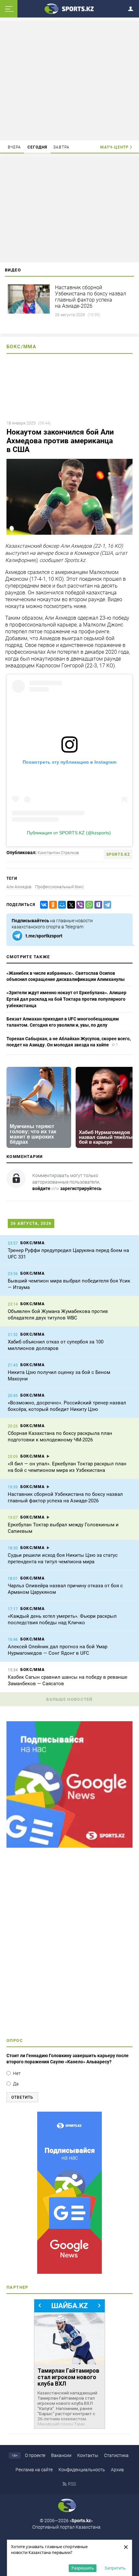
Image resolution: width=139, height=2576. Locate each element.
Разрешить (83, 2568)
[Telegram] (106, 905)
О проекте (35, 2455)
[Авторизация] (133, 8)
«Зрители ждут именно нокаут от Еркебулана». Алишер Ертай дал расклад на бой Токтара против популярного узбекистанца (66, 999)
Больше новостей (69, 1699)
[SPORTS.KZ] (69, 2193)
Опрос (15, 2040)
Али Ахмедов (19, 887)
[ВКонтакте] (43, 905)
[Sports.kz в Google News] (69, 1846)
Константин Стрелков (58, 853)
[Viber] (79, 905)
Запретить (115, 2568)
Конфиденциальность (82, 2470)
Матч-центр (114, 147)
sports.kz (118, 854)
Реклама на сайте (34, 2470)
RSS (72, 2484)
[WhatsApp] (88, 905)
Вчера (15, 147)
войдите (41, 1188)
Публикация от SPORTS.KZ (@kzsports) (69, 833)
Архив (117, 2470)
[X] (70, 905)
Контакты (88, 2455)
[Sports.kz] (69, 8)
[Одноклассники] (52, 905)
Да (16, 2084)
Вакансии (61, 2455)
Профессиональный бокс (59, 887)
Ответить (22, 2097)
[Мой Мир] (61, 905)
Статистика (116, 2455)
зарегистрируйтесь (81, 1188)
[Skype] (97, 905)
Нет (17, 2073)
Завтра (61, 147)
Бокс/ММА (21, 347)
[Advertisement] (69, 80)
